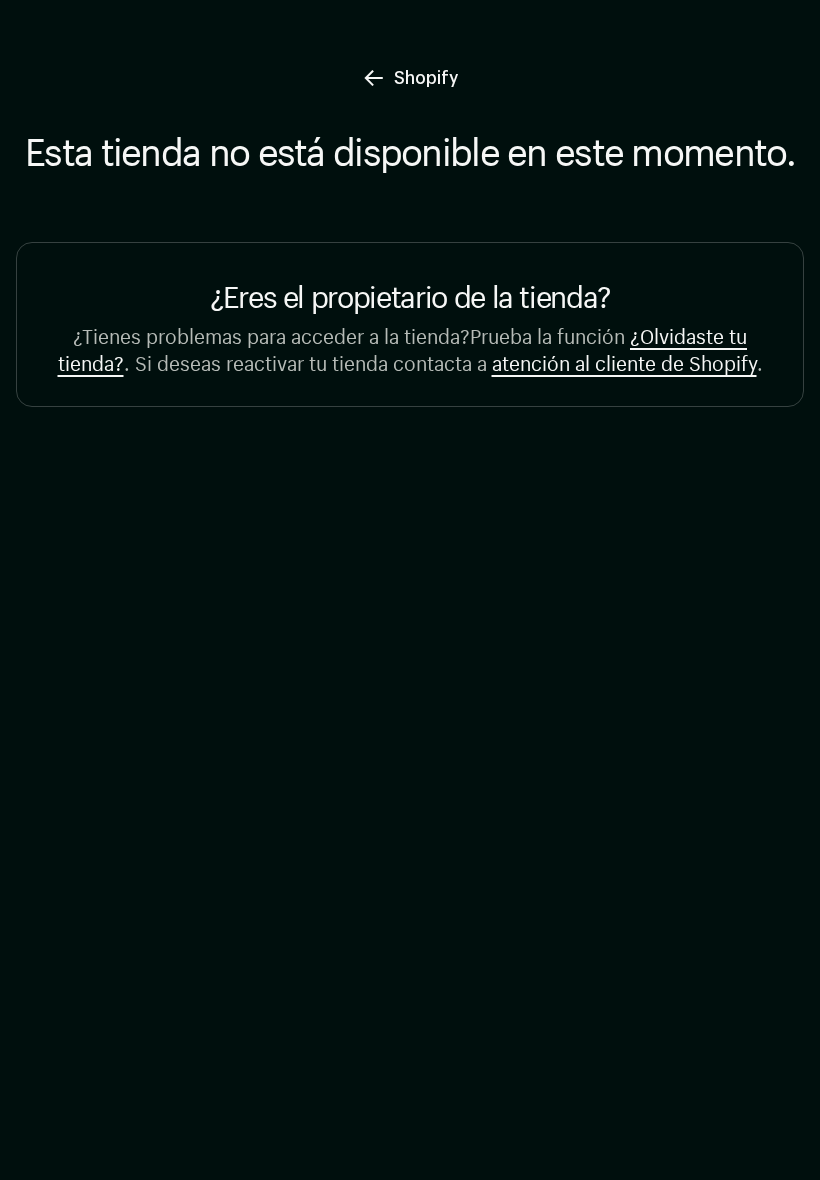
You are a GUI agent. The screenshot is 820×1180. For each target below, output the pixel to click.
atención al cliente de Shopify (624, 360)
